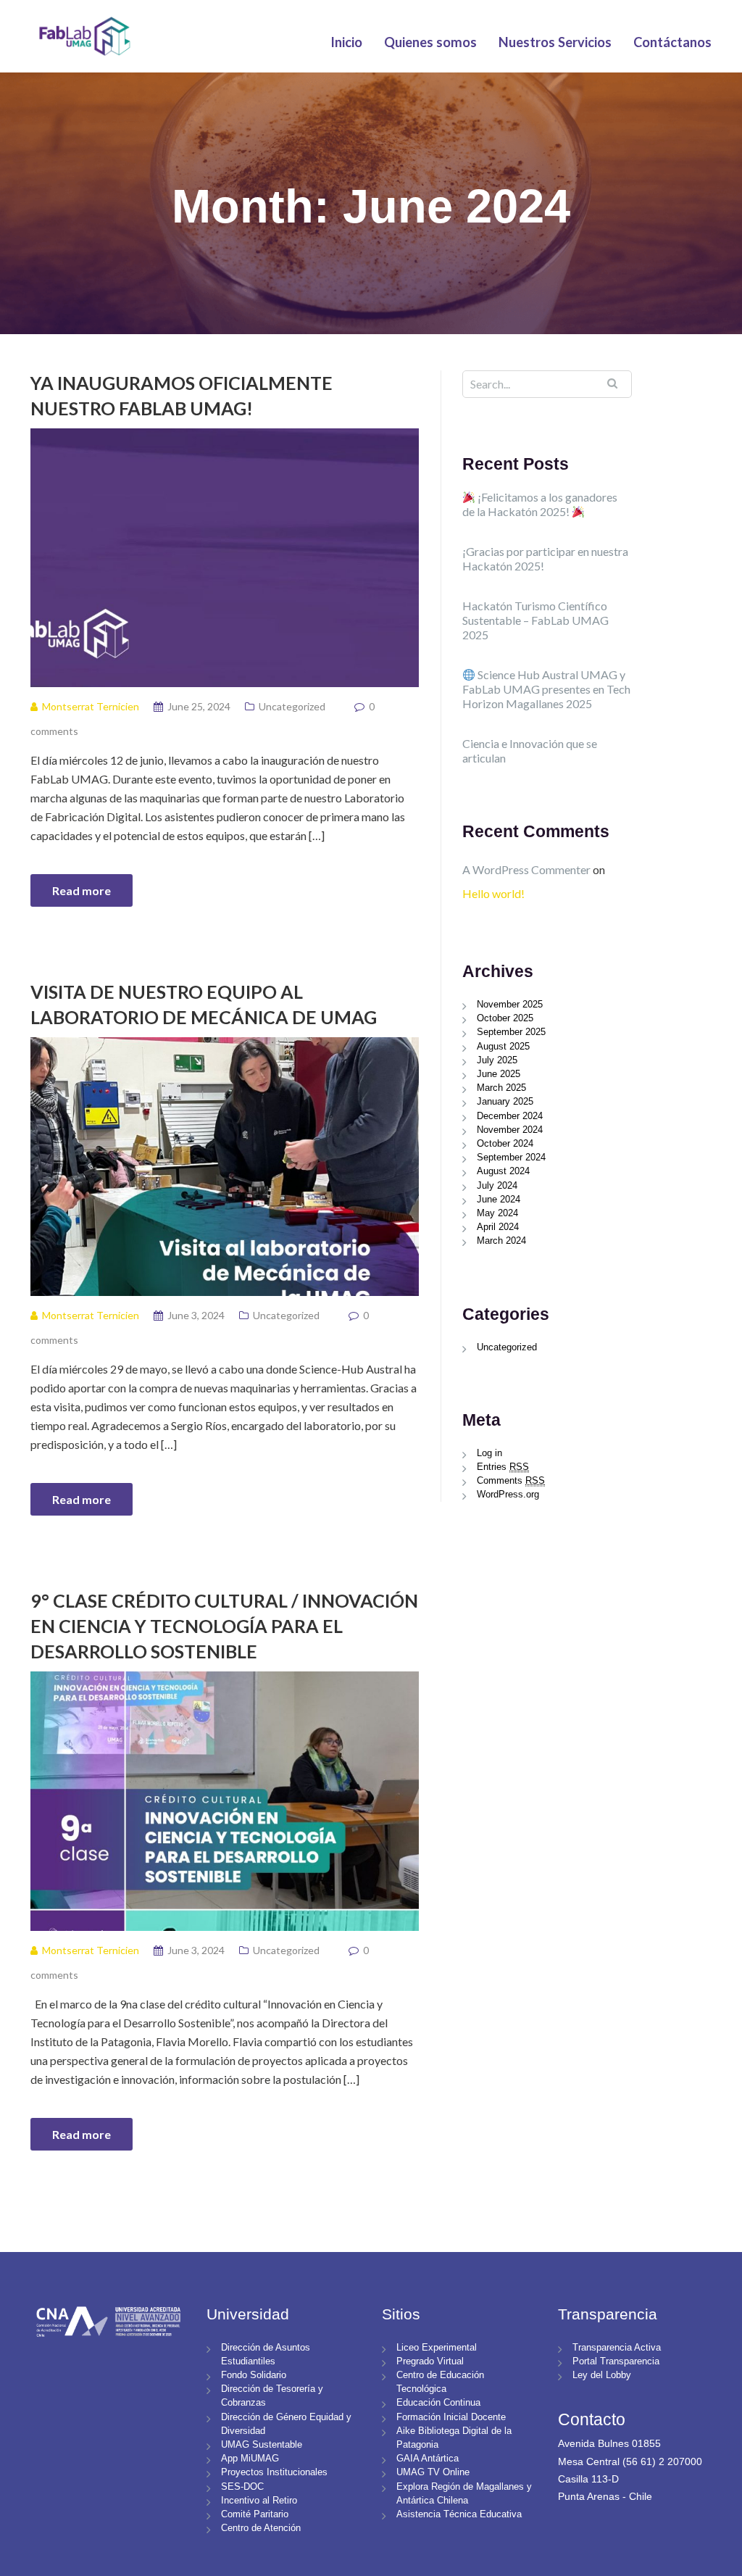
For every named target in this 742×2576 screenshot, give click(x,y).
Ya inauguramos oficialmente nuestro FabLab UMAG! (182, 395)
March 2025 (501, 1088)
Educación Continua (438, 2402)
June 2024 (499, 1199)
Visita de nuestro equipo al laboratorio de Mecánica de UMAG (204, 1004)
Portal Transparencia (616, 2361)
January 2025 (505, 1101)
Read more (82, 890)
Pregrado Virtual (430, 2361)
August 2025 (503, 1046)
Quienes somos (430, 42)
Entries (503, 1467)
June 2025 (499, 1074)
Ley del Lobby (602, 2375)
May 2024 (497, 1213)
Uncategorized (292, 706)
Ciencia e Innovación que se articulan (530, 751)
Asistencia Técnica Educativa (459, 2514)
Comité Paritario (255, 2514)
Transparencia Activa (617, 2347)
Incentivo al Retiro (259, 2500)
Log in (489, 1453)
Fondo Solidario (254, 2375)
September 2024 (511, 1157)
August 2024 (503, 1171)
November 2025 (510, 1004)
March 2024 (501, 1241)
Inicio (346, 42)
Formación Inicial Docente (451, 2417)
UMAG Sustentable (262, 2444)
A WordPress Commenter (526, 869)
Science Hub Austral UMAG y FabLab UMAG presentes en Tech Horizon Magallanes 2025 (546, 689)
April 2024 (498, 1227)
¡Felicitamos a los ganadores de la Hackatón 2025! (540, 504)
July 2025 (497, 1060)
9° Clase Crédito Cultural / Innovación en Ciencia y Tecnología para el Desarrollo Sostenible (224, 1626)
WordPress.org (508, 1494)
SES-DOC (242, 2486)
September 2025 (511, 1032)
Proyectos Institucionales (274, 2472)
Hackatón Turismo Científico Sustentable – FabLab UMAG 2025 (535, 620)
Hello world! (493, 893)
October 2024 (505, 1143)
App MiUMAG (250, 2458)
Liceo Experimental (437, 2347)
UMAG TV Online (433, 2472)
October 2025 (505, 1018)
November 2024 (510, 1130)
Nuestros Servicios (555, 42)
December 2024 (510, 1116)
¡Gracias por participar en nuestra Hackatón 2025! (545, 558)
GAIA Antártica (428, 2458)
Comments (511, 1480)
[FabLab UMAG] (84, 34)
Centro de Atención (261, 2528)
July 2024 (497, 1185)
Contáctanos (672, 42)
